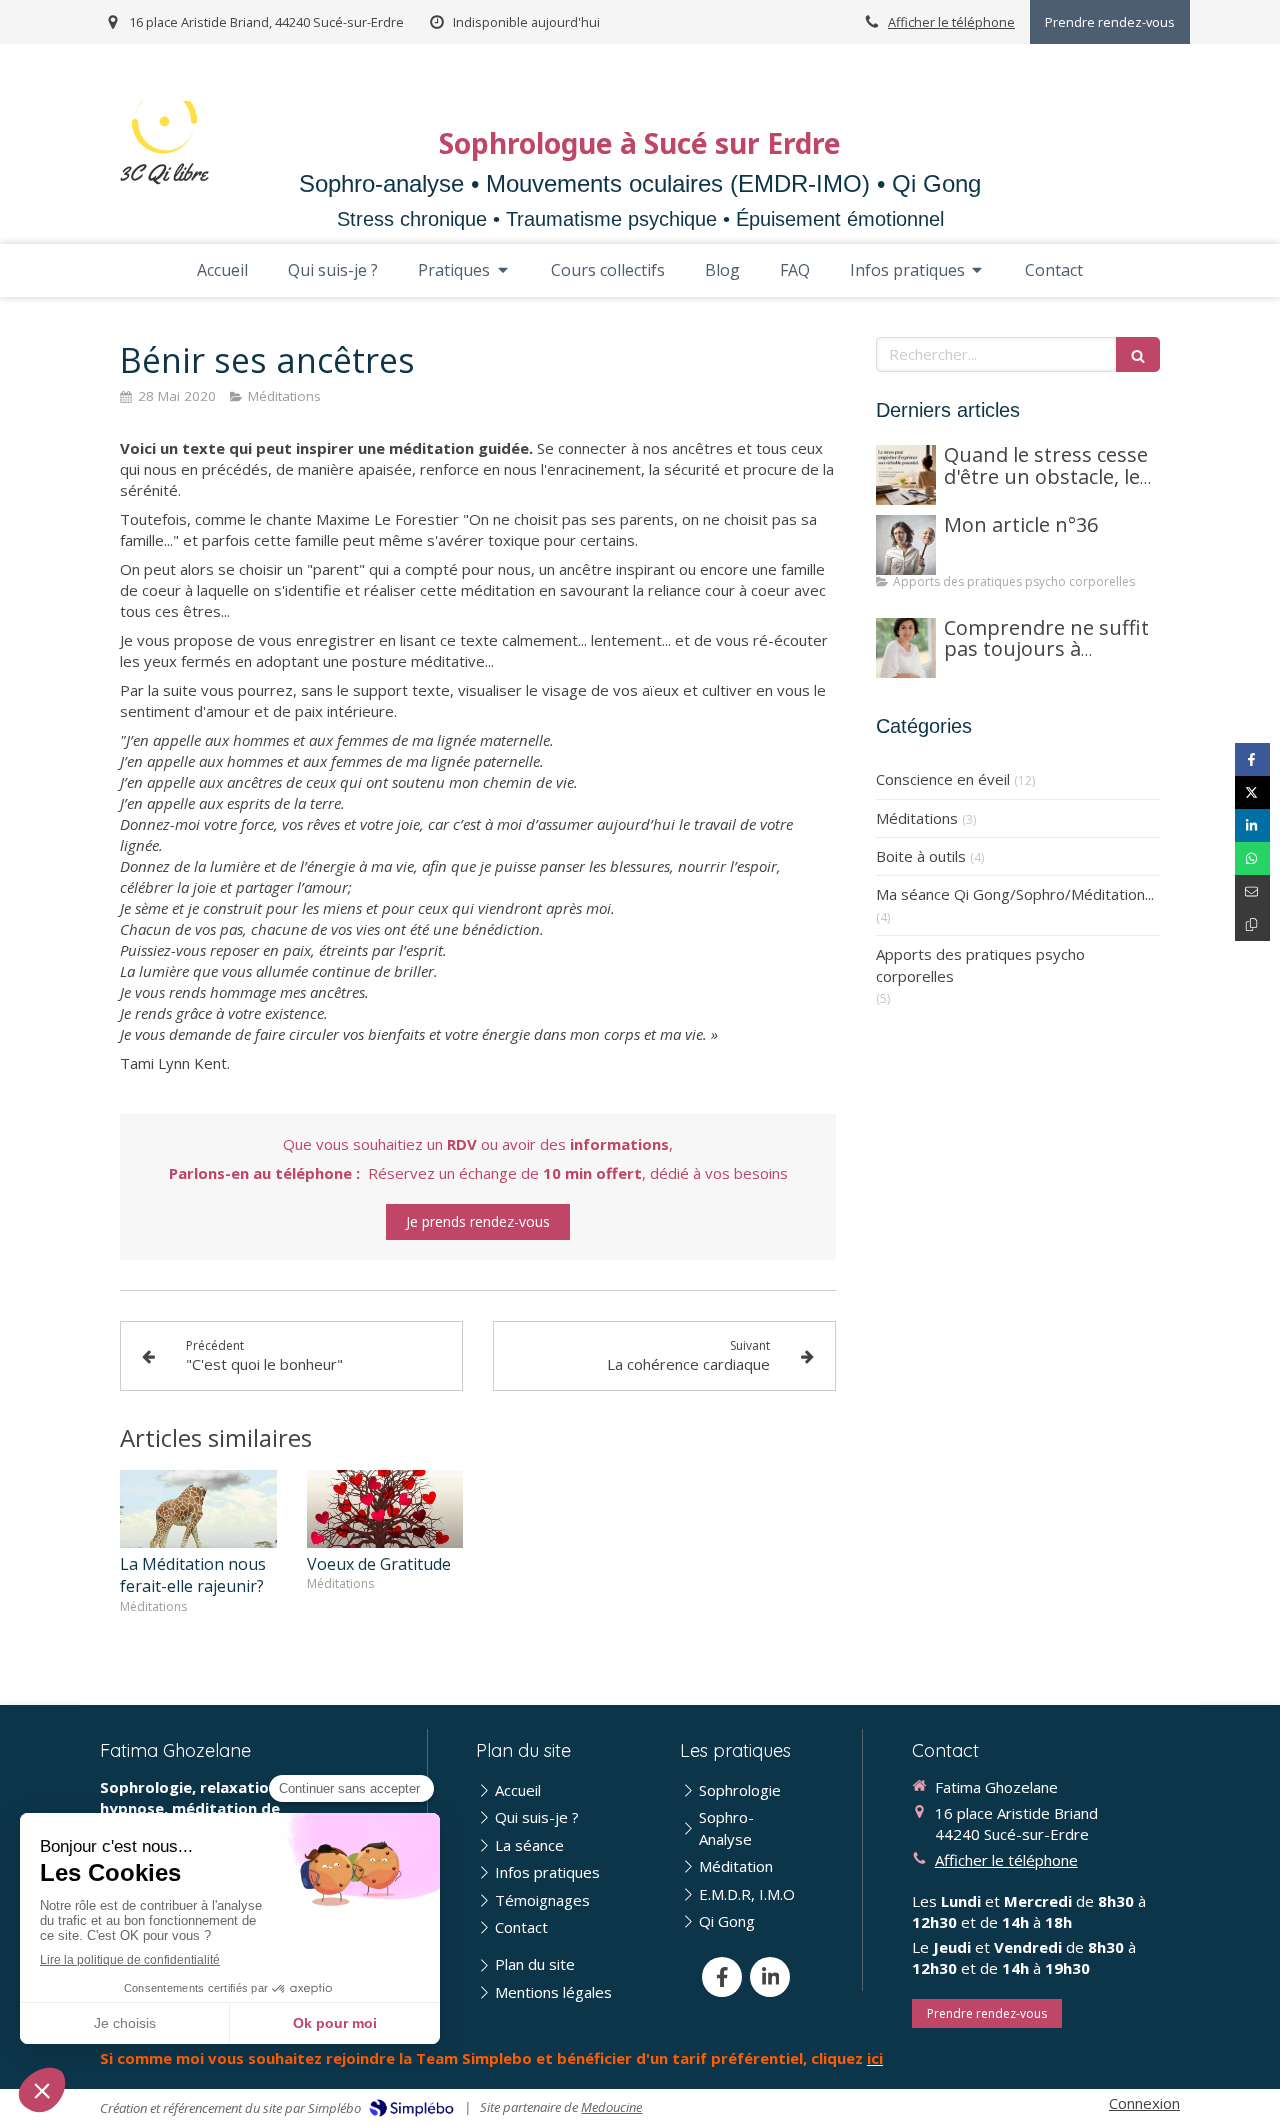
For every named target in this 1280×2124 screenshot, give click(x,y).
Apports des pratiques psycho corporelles (980, 964)
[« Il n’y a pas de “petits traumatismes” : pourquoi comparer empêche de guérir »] (906, 545)
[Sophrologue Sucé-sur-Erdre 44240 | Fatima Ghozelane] (164, 144)
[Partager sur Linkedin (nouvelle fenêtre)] (1252, 825)
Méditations (917, 818)
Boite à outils (921, 856)
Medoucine (611, 2107)
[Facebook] (722, 1977)
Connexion (1144, 2103)
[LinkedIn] (770, 1977)
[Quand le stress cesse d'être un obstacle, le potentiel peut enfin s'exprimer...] (906, 475)
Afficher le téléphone (951, 22)
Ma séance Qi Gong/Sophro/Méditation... (1015, 894)
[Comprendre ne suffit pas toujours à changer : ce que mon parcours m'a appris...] (906, 648)
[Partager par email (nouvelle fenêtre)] (1252, 891)
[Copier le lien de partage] (1252, 924)
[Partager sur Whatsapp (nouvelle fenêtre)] (1252, 858)
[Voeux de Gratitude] (385, 1509)
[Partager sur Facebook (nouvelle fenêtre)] (1252, 759)
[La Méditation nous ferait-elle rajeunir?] (198, 1509)
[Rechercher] (1138, 354)
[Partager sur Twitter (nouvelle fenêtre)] (1252, 792)
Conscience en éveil (943, 779)
